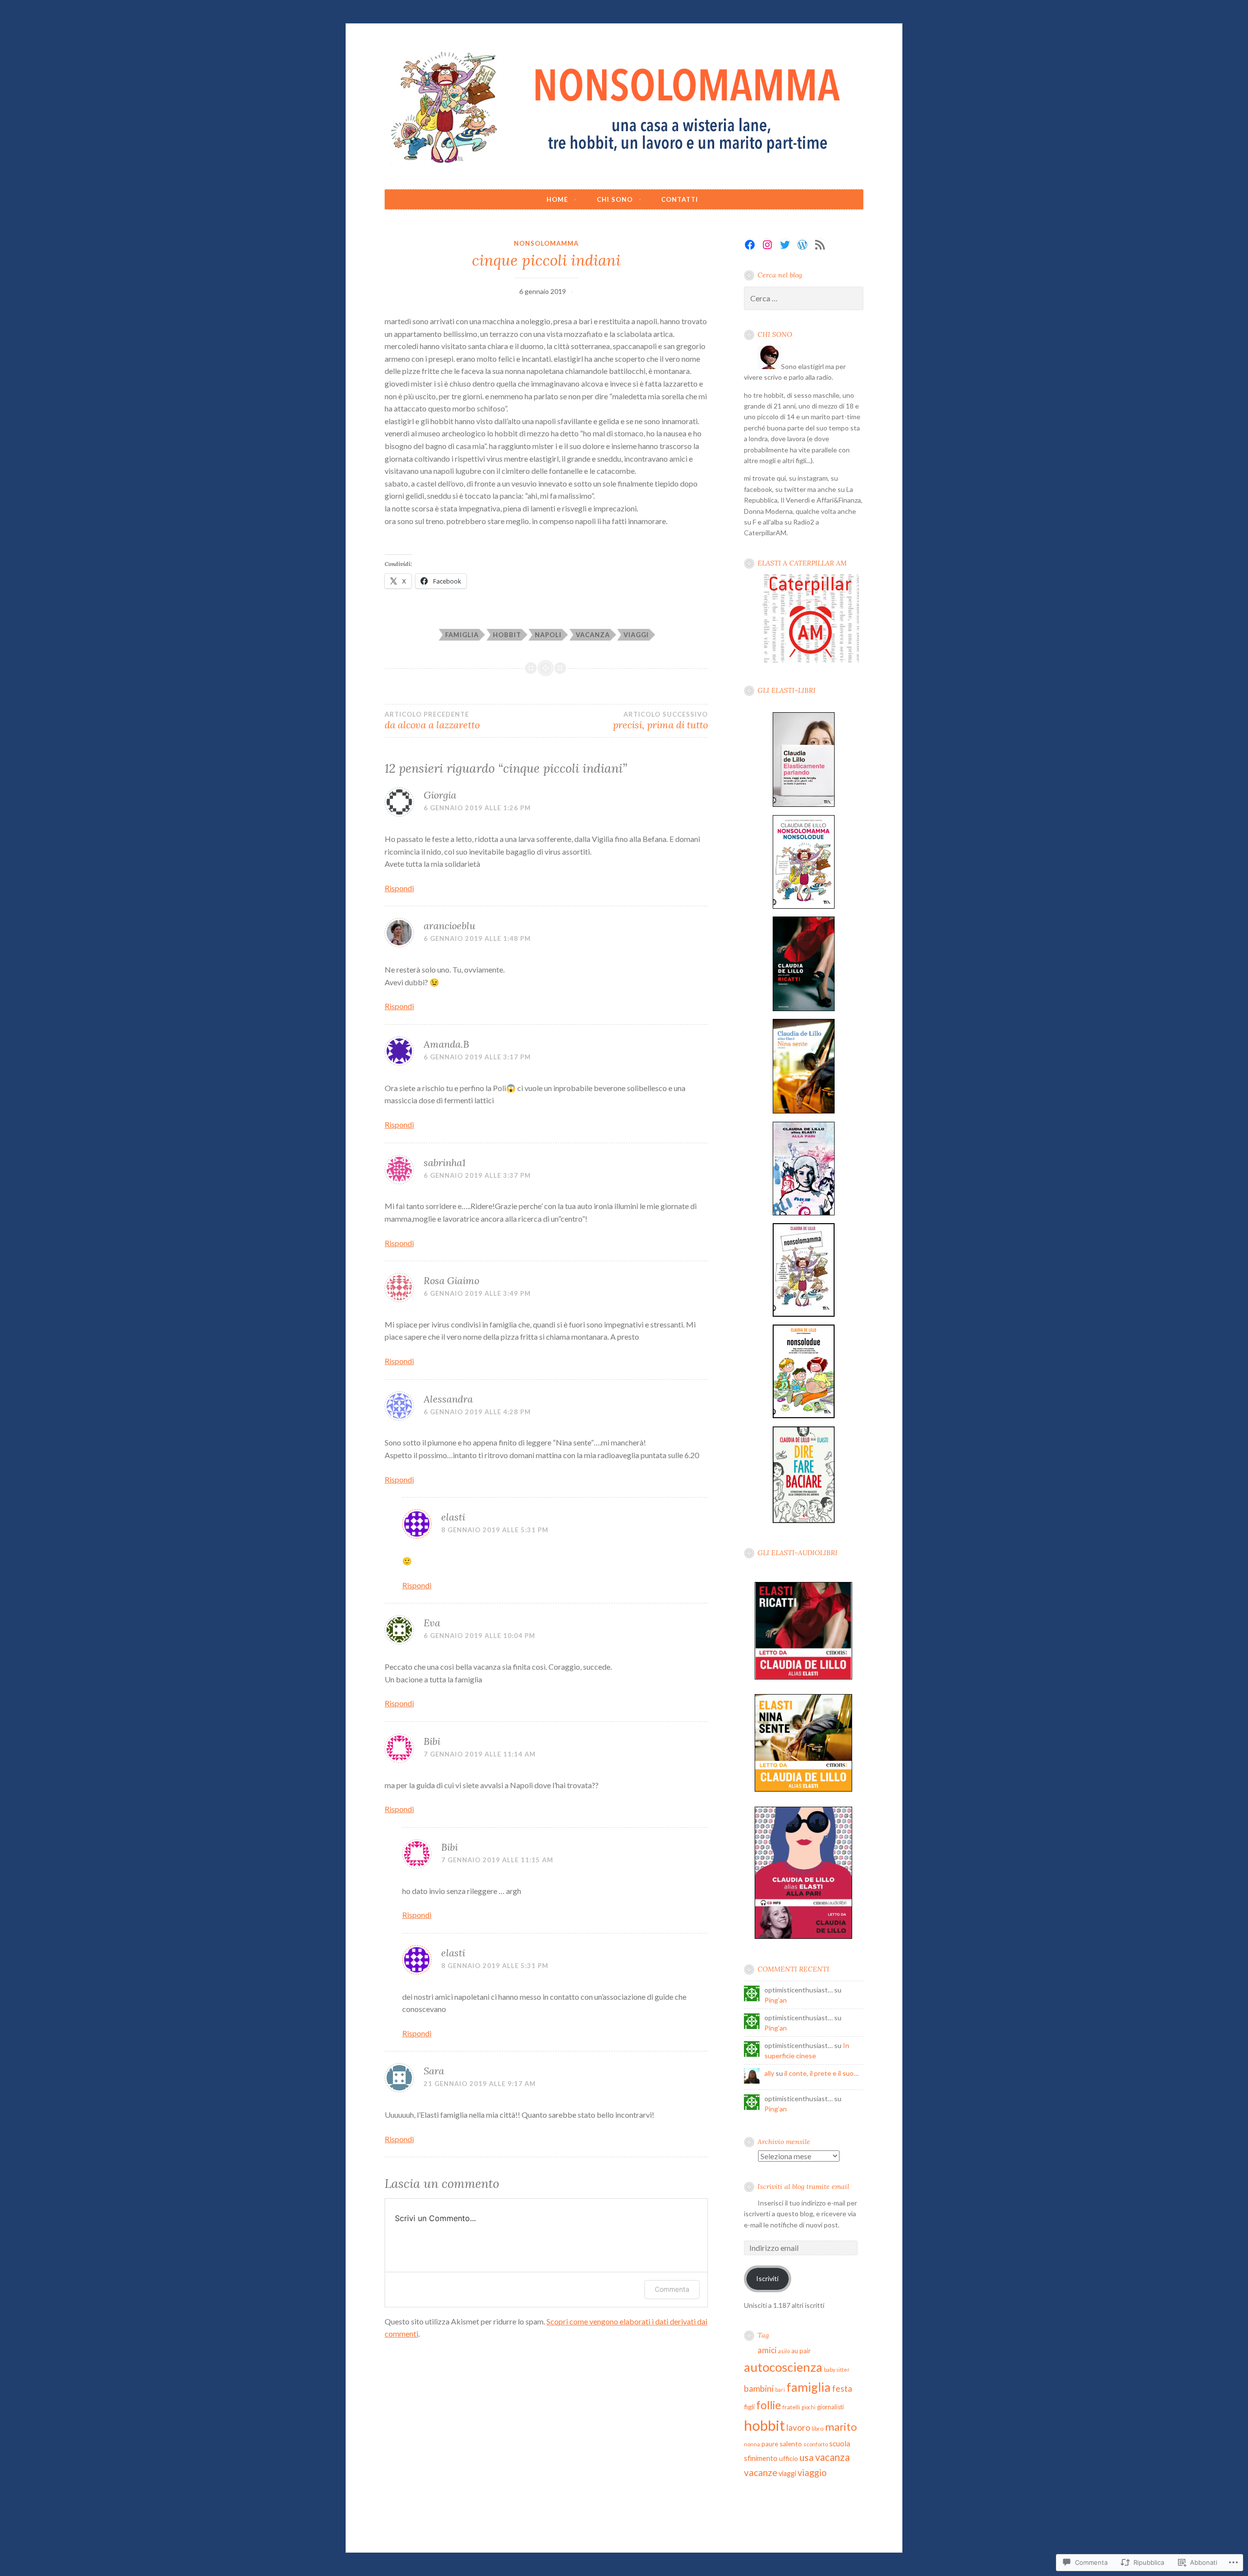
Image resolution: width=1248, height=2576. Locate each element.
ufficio (789, 2458)
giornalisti (830, 2407)
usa (807, 2457)
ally (769, 2073)
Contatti (680, 199)
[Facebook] (750, 245)
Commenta (672, 2289)
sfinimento (761, 2458)
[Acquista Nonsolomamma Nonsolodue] (804, 908)
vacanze (760, 2472)
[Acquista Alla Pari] (804, 1215)
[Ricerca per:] (804, 299)
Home (557, 199)
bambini (759, 2388)
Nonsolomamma (546, 243)
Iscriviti (767, 2278)
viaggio (812, 2473)
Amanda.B (446, 1044)
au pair (801, 2351)
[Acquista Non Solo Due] (804, 1418)
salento (791, 2444)
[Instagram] (767, 245)
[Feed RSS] (820, 245)
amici (767, 2350)
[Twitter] (785, 245)
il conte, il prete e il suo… (821, 2073)
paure (770, 2444)
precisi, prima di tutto (660, 721)
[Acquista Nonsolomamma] (804, 1317)
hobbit (507, 635)
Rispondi (399, 888)
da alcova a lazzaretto (432, 721)
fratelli (791, 2407)
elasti (453, 1517)
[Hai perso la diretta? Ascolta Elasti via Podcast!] (810, 660)
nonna (752, 2444)
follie (769, 2405)
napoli (548, 635)
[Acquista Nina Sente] (804, 1113)
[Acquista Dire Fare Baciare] (804, 1523)
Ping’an (776, 2000)
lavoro (798, 2428)
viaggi (636, 635)
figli (749, 2407)
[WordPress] (802, 245)
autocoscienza (783, 2367)
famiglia (462, 635)
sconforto (816, 2444)
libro (818, 2429)
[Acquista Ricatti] (804, 1011)
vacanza (593, 635)
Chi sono (615, 199)
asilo (784, 2351)
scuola (840, 2443)
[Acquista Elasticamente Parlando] (804, 807)
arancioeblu (449, 926)
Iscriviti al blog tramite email (803, 2186)
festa (842, 2389)
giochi (809, 2407)
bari (780, 2390)
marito (841, 2427)
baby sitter (837, 2370)
